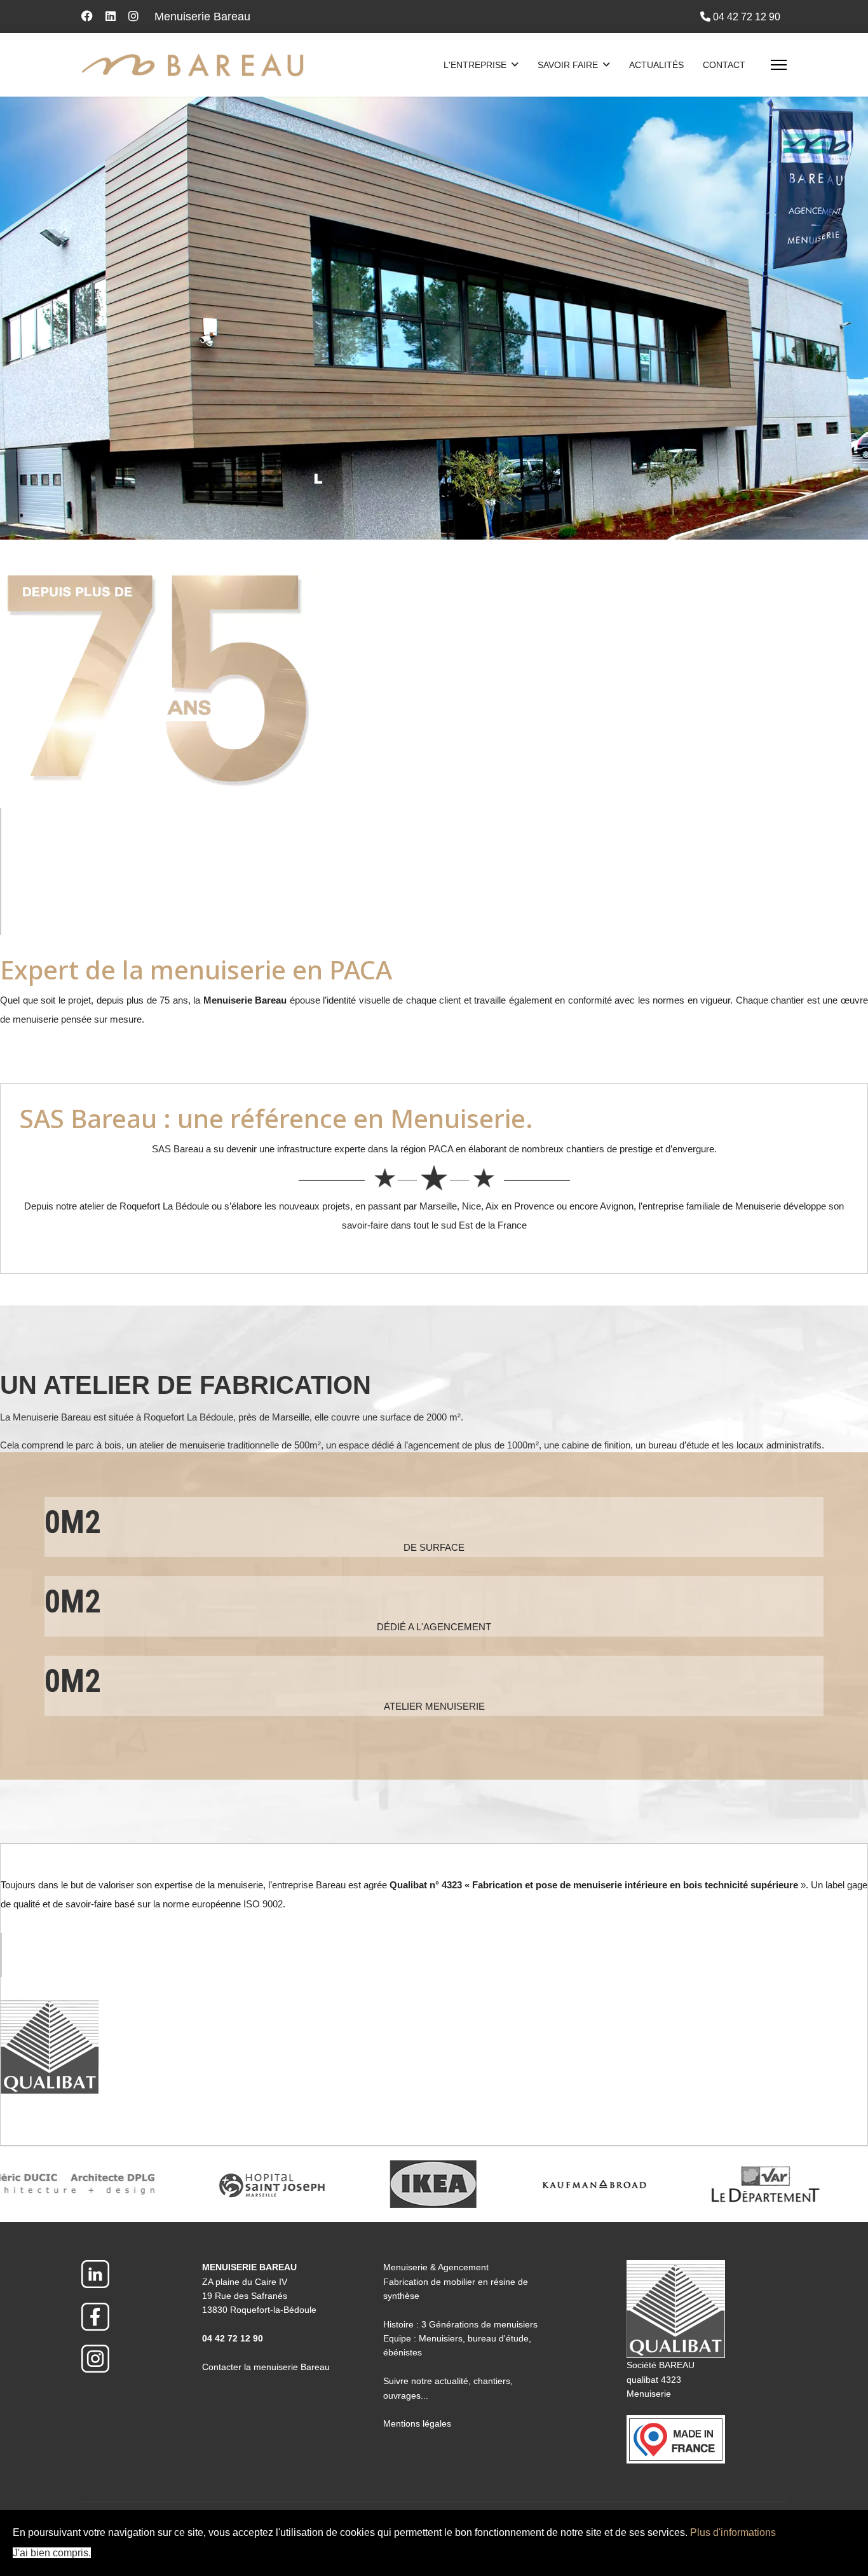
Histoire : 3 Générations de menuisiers (460, 2324)
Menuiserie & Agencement (436, 2267)
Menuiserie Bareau (202, 17)
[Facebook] (87, 17)
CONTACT (724, 65)
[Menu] (779, 65)
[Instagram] (133, 17)
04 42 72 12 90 (747, 17)
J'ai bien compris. (52, 2553)
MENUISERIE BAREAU (249, 2267)
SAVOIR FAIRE (568, 65)
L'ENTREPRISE (475, 65)
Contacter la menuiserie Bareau (266, 2367)
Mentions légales (417, 2423)
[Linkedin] (111, 17)
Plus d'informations (733, 2532)
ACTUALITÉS (656, 65)
